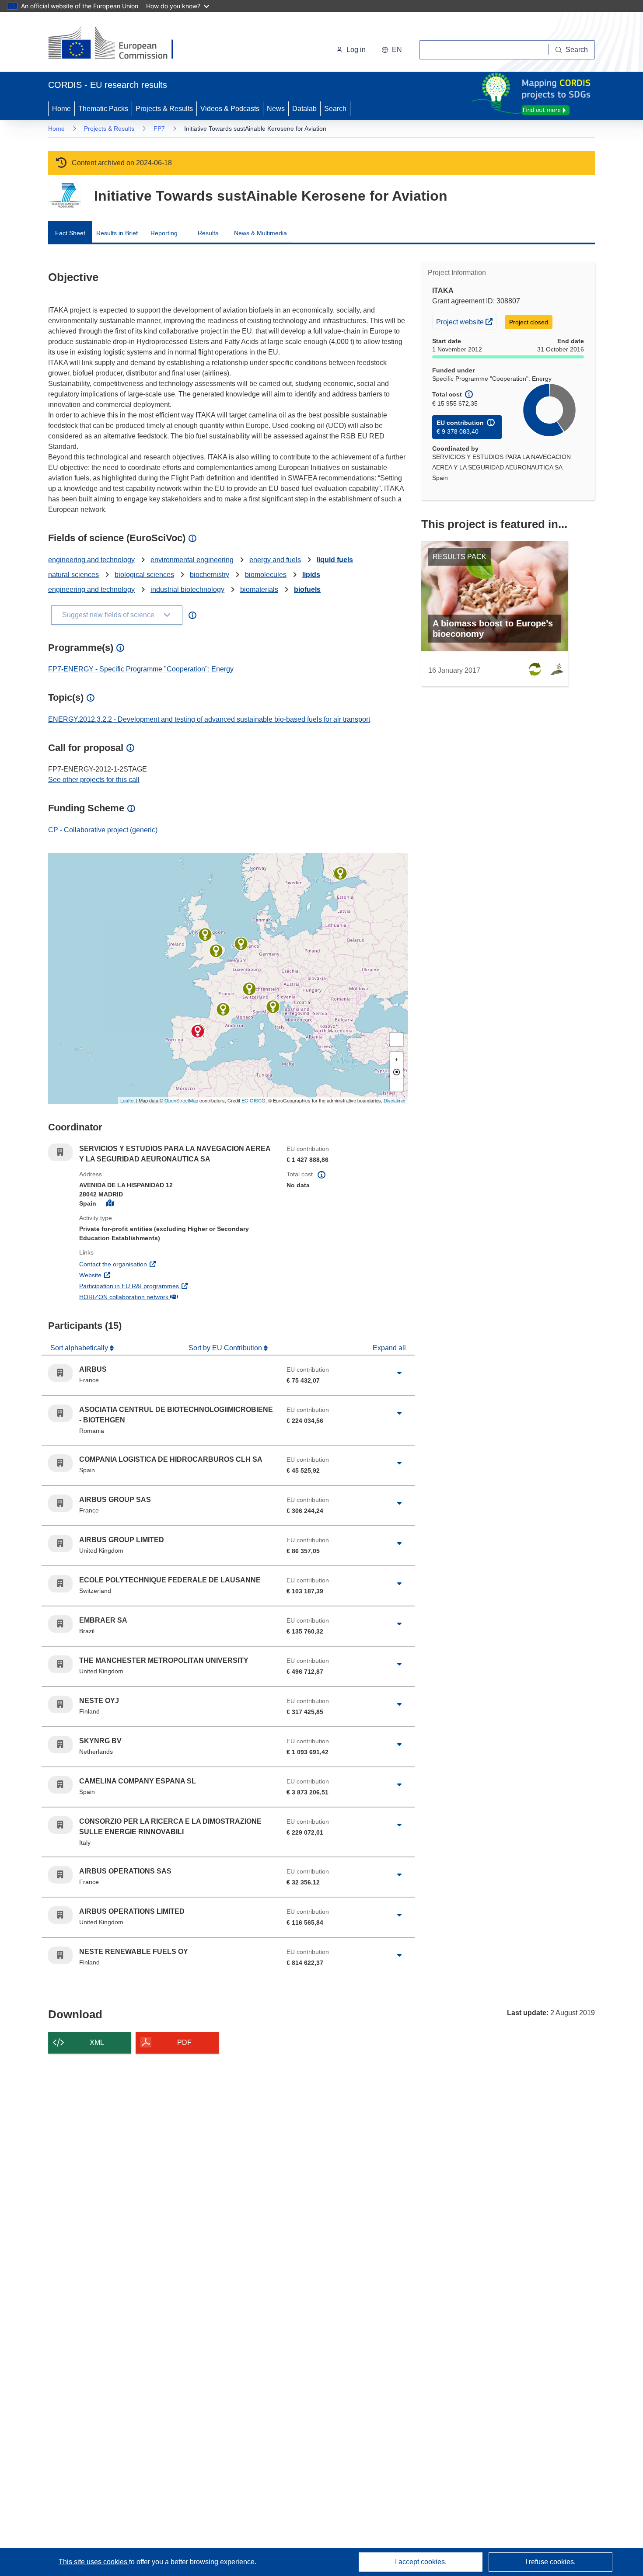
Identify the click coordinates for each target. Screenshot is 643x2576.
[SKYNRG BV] (241, 944)
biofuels (307, 589)
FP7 (159, 129)
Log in (356, 50)
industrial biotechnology (187, 589)
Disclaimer (395, 1100)
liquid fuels (335, 560)
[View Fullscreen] (396, 1039)
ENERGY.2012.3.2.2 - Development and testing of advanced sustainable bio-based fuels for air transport (209, 719)
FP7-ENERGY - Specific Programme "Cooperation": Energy (141, 669)
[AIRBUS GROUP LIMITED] (216, 951)
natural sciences (73, 575)
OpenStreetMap (181, 1100)
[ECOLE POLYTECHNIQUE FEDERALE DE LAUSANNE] (249, 989)
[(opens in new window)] (119, 44)
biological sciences (144, 575)
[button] (392, 50)
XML (97, 2042)
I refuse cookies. (550, 2562)
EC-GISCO (253, 1100)
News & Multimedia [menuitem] (260, 233)
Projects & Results (164, 109)
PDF (184, 2042)
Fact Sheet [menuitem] (70, 233)
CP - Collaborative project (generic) (103, 830)
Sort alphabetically (80, 1348)
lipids (311, 575)
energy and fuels (275, 560)
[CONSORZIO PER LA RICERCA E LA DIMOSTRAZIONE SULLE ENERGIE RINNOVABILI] (273, 1007)
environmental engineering (192, 560)
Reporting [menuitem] (164, 233)
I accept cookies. (421, 2562)
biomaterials (259, 589)
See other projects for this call (94, 780)
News (276, 109)
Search (335, 109)
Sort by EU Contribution (226, 1348)
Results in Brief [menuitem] (117, 233)
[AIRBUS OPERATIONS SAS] (223, 1009)
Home (61, 109)
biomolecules (266, 575)
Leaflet (128, 1100)
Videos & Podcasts (230, 109)
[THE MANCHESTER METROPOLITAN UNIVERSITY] (205, 935)
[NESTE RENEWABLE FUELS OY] (340, 873)
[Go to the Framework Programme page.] (65, 196)
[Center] (396, 1072)
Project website (466, 322)
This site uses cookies (94, 2562)
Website (123, 1275)
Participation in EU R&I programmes (161, 1286)
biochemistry (210, 575)
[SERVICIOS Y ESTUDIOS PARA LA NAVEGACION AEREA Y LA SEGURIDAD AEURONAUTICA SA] (198, 1031)
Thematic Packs (103, 109)
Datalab (304, 109)
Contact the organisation (145, 1264)
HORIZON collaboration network (156, 1297)
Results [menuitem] (208, 233)
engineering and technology (91, 560)
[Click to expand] (399, 1373)
